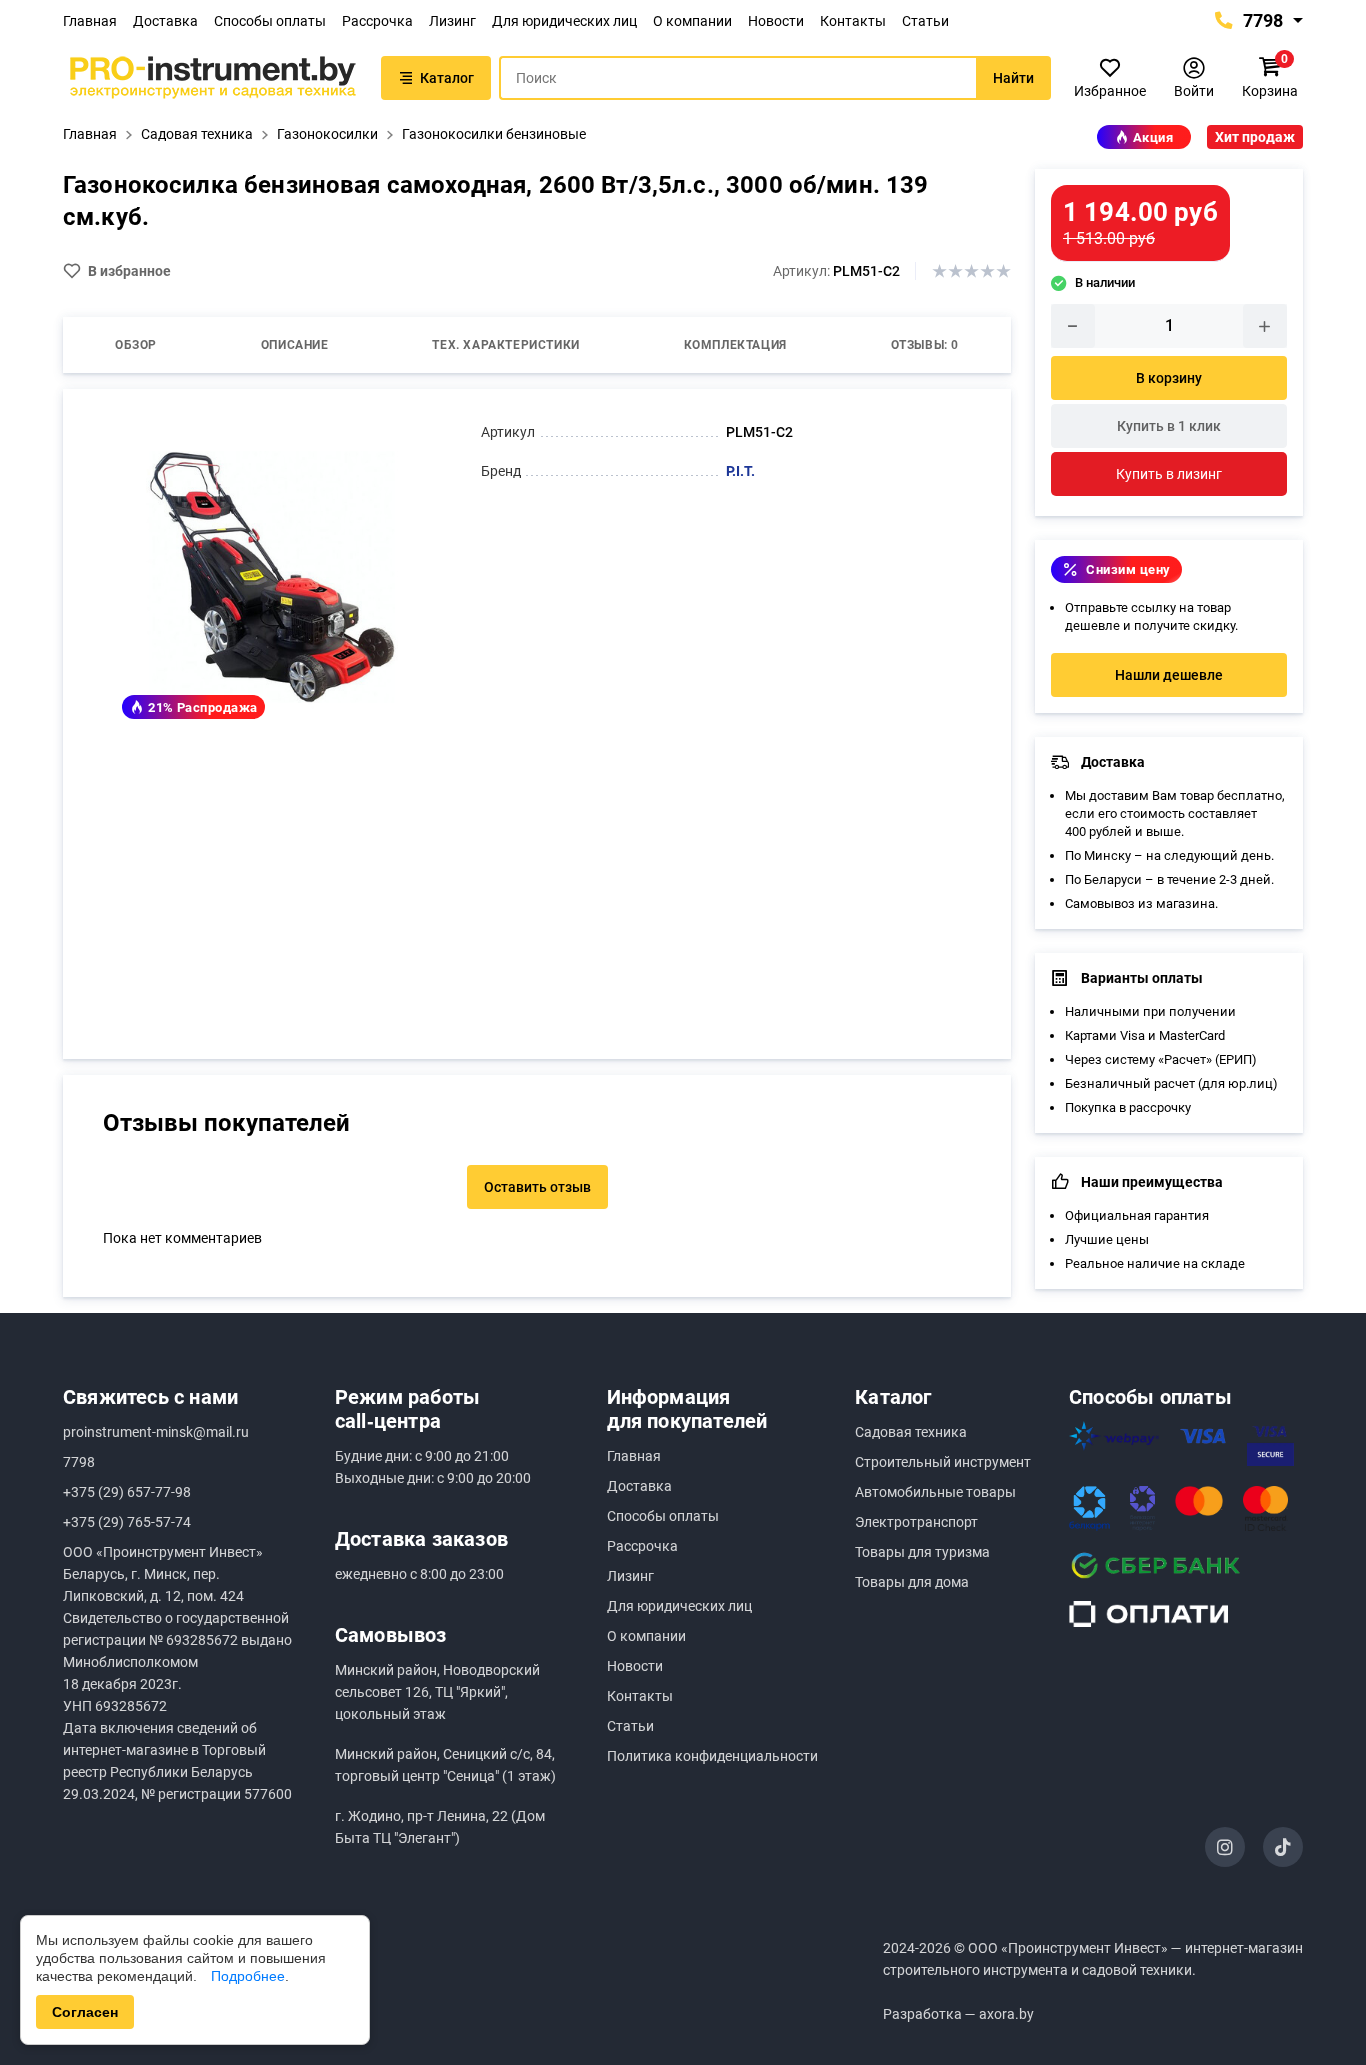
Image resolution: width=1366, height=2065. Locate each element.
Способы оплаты (270, 21)
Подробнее (248, 1976)
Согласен (85, 2012)
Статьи (925, 21)
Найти (1013, 78)
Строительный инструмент (943, 1462)
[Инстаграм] (1225, 1847)
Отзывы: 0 (925, 345)
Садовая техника (911, 1432)
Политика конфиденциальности (712, 1756)
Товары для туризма (922, 1552)
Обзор (136, 345)
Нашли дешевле (1169, 675)
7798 (1261, 21)
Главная (90, 21)
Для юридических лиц (564, 21)
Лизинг (452, 21)
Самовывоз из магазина (1140, 903)
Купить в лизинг (1169, 474)
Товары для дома (912, 1582)
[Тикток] (1283, 1847)
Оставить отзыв (537, 1187)
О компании (692, 21)
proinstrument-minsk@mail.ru (156, 1432)
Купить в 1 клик (1169, 426)
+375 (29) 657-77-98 (127, 1492)
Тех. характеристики (505, 345)
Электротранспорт (916, 1522)
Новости (776, 21)
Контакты (853, 21)
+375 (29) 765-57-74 (127, 1522)
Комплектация (735, 345)
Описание (295, 345)
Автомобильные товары (935, 1492)
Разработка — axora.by (958, 2014)
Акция (1153, 137)
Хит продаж (1255, 137)
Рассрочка (377, 21)
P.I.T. (740, 471)
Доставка (165, 21)
